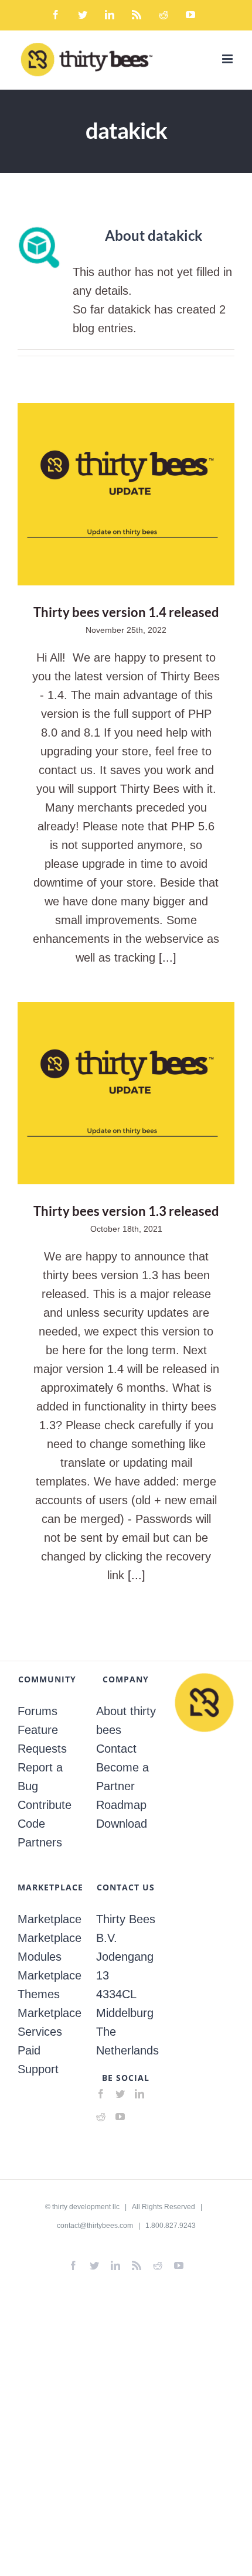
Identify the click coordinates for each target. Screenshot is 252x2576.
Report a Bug (40, 1777)
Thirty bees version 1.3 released (126, 1093)
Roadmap (121, 1805)
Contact (116, 1749)
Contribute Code (45, 1814)
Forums (38, 1711)
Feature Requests (42, 1739)
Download (122, 1824)
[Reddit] (101, 2117)
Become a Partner (122, 1777)
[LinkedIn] (139, 2094)
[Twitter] (120, 2094)
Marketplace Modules (47, 1947)
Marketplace (47, 1919)
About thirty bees (126, 1720)
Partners (40, 1842)
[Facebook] (101, 2094)
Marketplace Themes (47, 1985)
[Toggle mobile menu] (228, 59)
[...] (168, 958)
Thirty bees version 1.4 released (126, 494)
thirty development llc (86, 2207)
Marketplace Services (47, 2022)
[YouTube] (120, 2117)
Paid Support (38, 2060)
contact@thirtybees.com (95, 2226)
